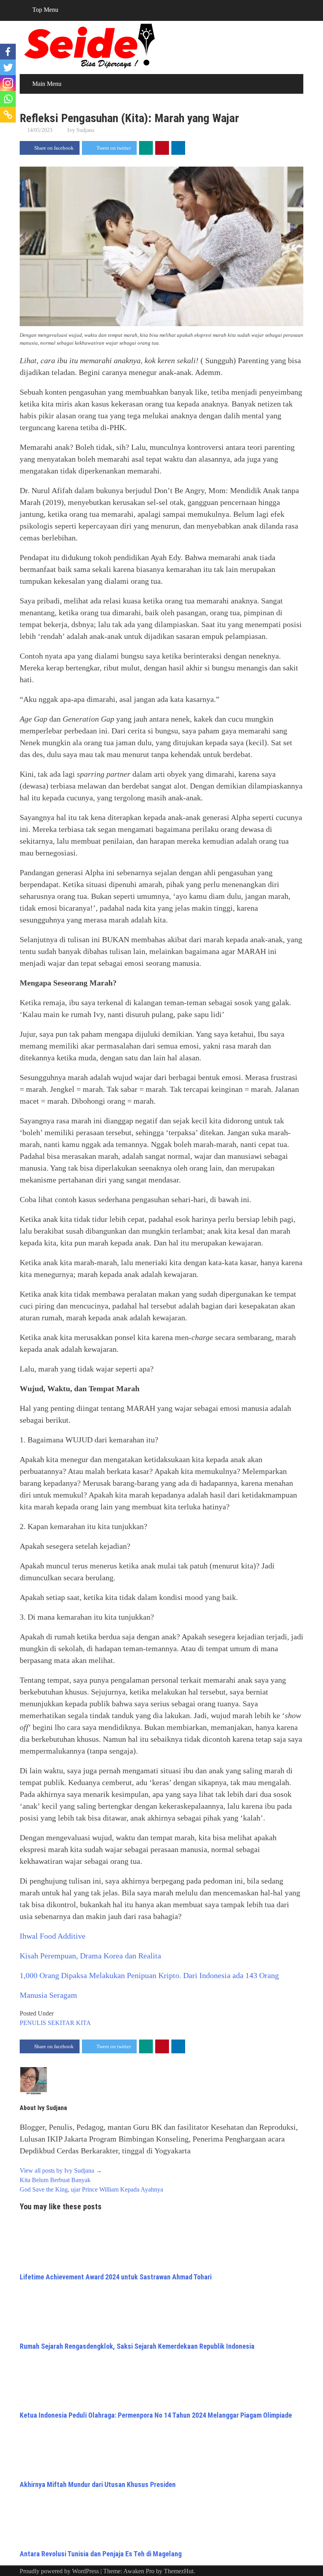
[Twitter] (8, 67)
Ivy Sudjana (81, 130)
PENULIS (33, 2023)
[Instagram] (8, 83)
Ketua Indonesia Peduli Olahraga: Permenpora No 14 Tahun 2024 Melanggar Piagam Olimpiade (156, 2415)
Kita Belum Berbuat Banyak (55, 2180)
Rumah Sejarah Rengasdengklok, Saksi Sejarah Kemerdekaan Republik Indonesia (137, 2346)
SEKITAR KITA (69, 2023)
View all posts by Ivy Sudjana (61, 2170)
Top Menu (45, 10)
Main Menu (47, 84)
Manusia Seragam (48, 1995)
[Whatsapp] (8, 99)
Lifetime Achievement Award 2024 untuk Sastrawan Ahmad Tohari (116, 2277)
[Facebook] (8, 52)
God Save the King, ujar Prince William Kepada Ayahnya (91, 2189)
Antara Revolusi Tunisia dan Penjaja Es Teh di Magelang (101, 2554)
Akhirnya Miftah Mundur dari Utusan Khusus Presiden (98, 2484)
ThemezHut (179, 2571)
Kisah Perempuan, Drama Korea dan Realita (90, 1956)
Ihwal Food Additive (53, 1936)
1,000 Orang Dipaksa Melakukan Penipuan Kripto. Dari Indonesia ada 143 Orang (149, 1975)
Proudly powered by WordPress (59, 2571)
